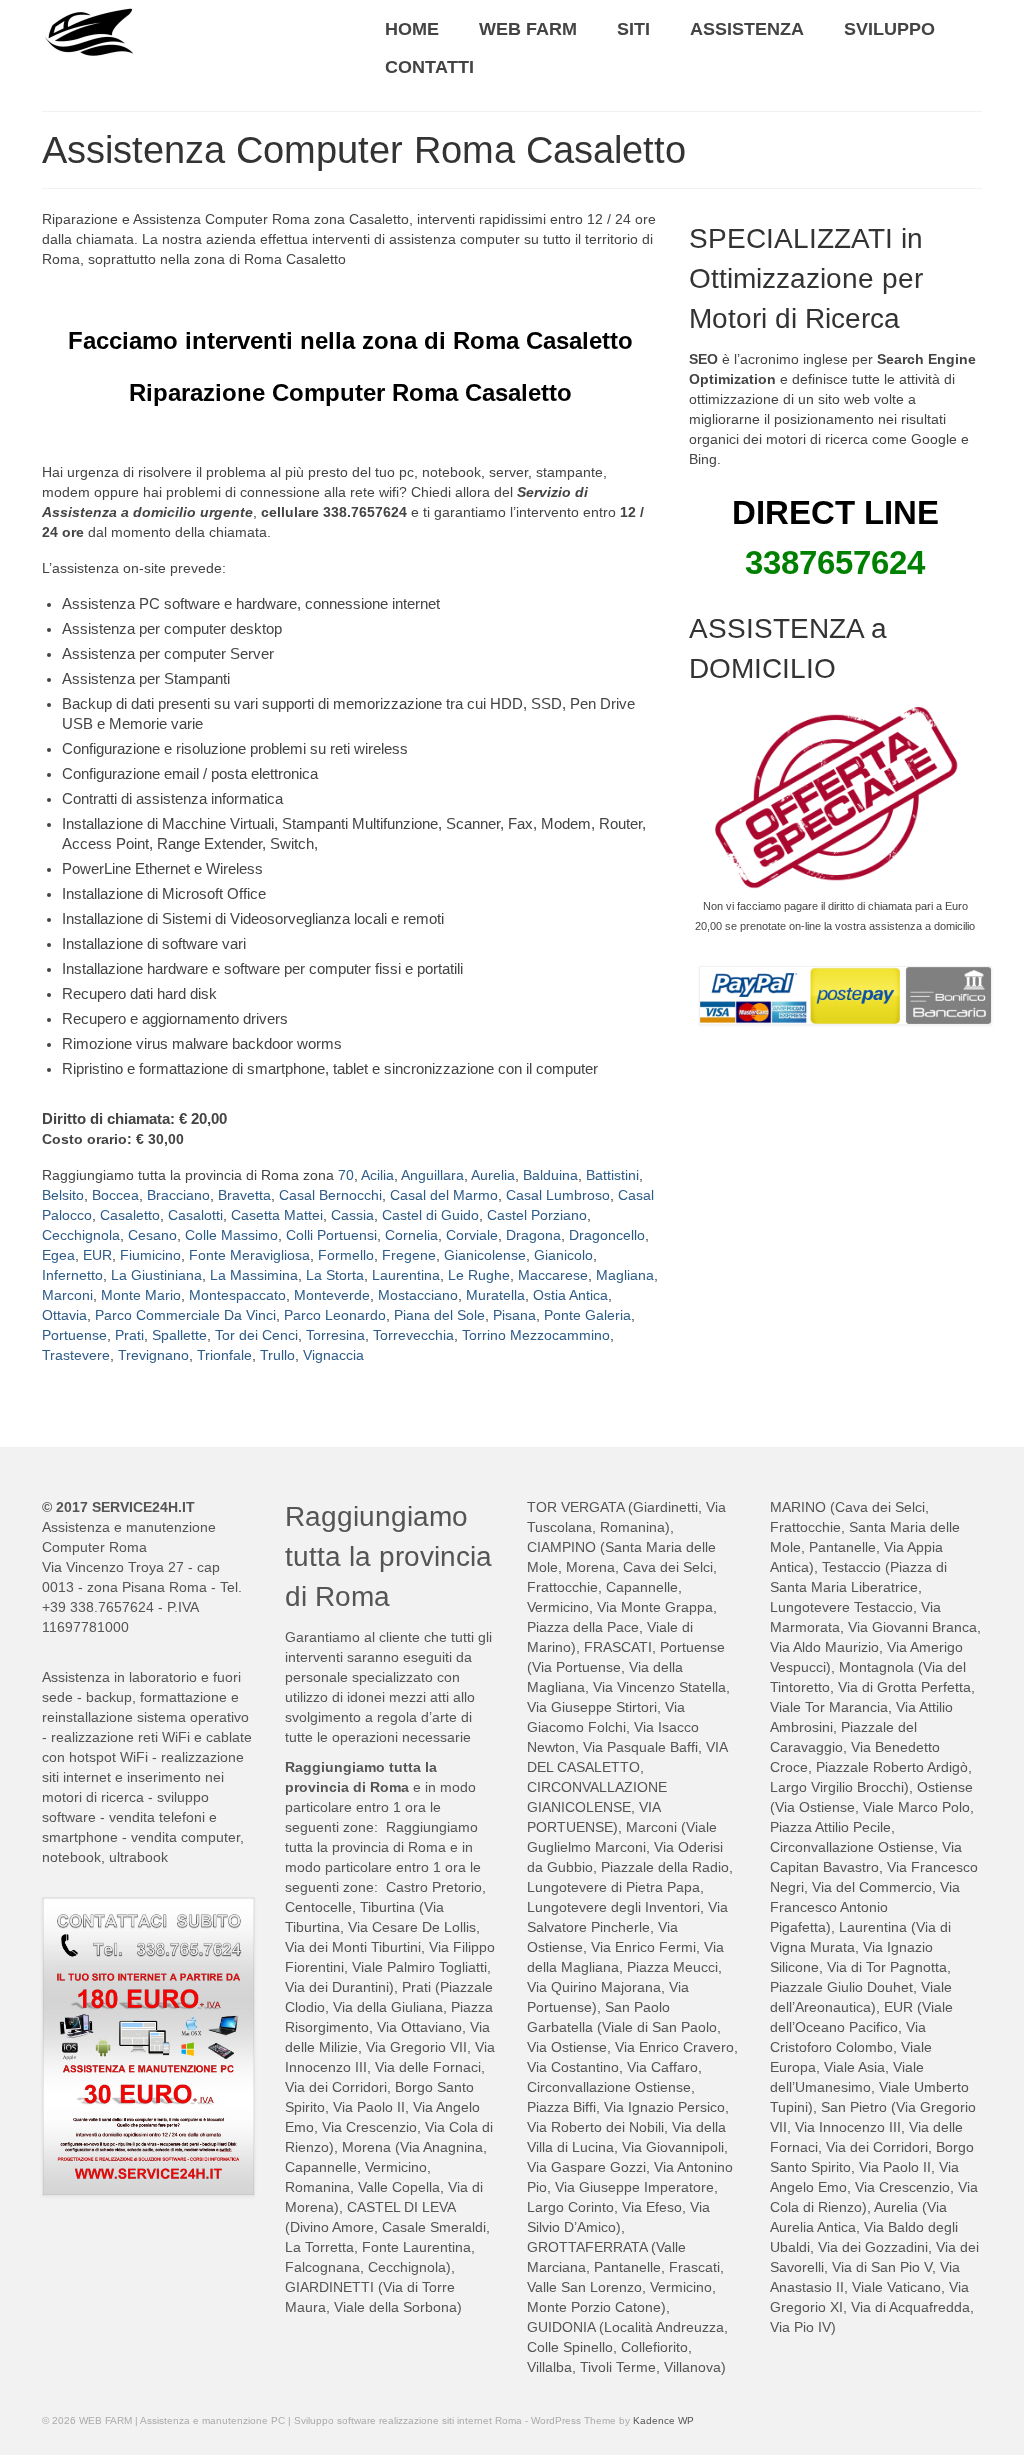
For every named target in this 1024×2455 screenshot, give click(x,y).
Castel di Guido (430, 1215)
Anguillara (432, 1175)
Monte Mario (141, 1295)
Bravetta (244, 1195)
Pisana (514, 1315)
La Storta (335, 1275)
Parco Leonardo (335, 1315)
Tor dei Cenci (256, 1335)
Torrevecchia (413, 1335)
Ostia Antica (570, 1295)
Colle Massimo (231, 1235)
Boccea (115, 1195)
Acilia (377, 1175)
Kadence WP (663, 2420)
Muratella (495, 1295)
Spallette (179, 1335)
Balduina (550, 1175)
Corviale (472, 1235)
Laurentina (406, 1275)
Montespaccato (237, 1295)
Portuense (74, 1335)
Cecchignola (81, 1235)
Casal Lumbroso (558, 1195)
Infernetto (72, 1275)
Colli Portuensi (331, 1235)
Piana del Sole (439, 1315)
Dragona (533, 1235)
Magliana (625, 1275)
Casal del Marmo (444, 1195)
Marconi (67, 1295)
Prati (129, 1335)
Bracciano (178, 1195)
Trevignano (153, 1355)
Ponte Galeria (587, 1315)
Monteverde (332, 1295)
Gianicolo (563, 1255)
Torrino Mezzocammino (536, 1335)
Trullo (277, 1355)
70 (346, 1175)
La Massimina (254, 1275)
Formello (346, 1255)
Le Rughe (479, 1275)
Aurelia (493, 1175)
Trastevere (76, 1355)
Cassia (352, 1215)
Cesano (152, 1235)
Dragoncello (607, 1235)
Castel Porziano (537, 1215)
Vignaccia (333, 1355)
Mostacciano (418, 1295)
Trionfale (224, 1355)
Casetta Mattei (277, 1215)
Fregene (409, 1255)
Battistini (612, 1175)
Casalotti (195, 1215)
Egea (58, 1255)
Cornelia (411, 1235)
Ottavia (64, 1315)
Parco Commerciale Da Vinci (185, 1315)
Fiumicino (150, 1255)
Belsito (63, 1195)
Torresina (335, 1335)
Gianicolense (485, 1255)
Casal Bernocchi (330, 1195)
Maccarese (553, 1275)
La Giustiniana (156, 1275)
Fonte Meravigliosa (249, 1255)
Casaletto (130, 1215)
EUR (97, 1255)
